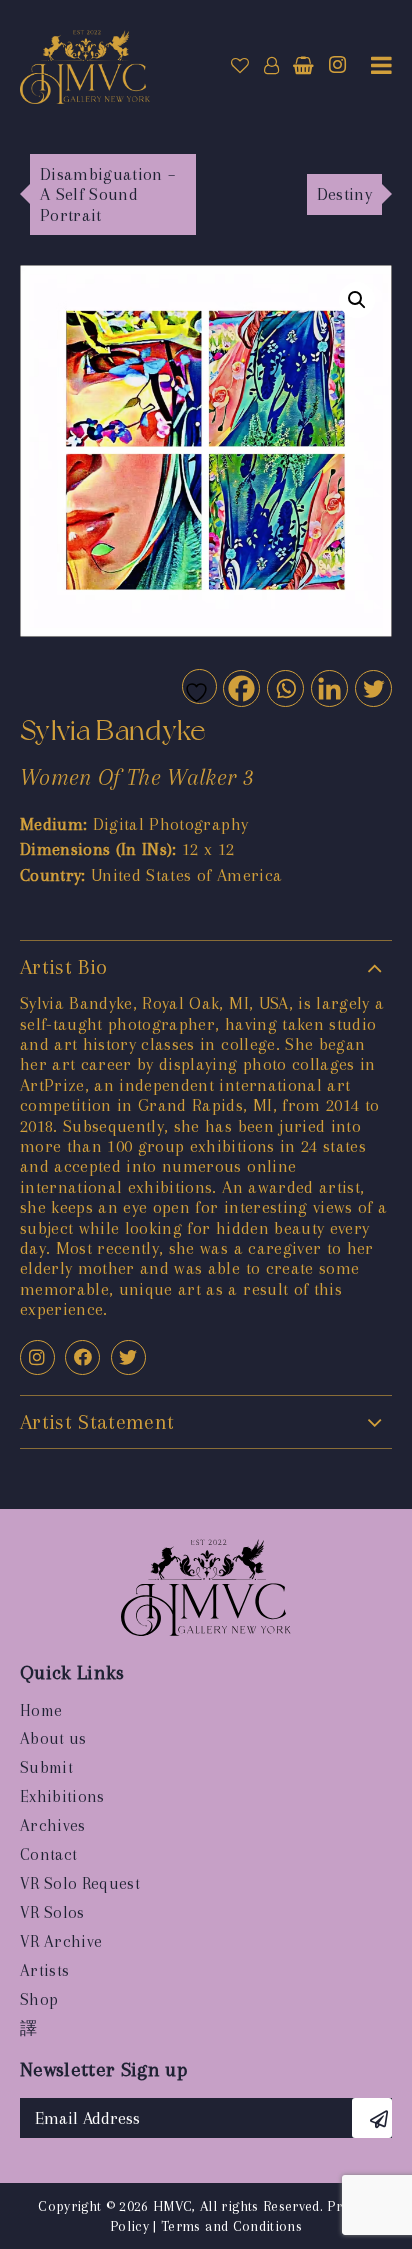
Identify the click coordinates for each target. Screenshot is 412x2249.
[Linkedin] (328, 687)
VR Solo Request (80, 1883)
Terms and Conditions (231, 2226)
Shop (39, 1999)
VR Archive (61, 1941)
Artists (44, 1970)
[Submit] (372, 2118)
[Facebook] (240, 687)
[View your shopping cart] (303, 66)
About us (53, 1738)
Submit (46, 1767)
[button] (357, 300)
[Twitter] (372, 687)
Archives (53, 1825)
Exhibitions (62, 1796)
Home (41, 1710)
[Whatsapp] (284, 687)
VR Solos (52, 1912)
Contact (48, 1854)
